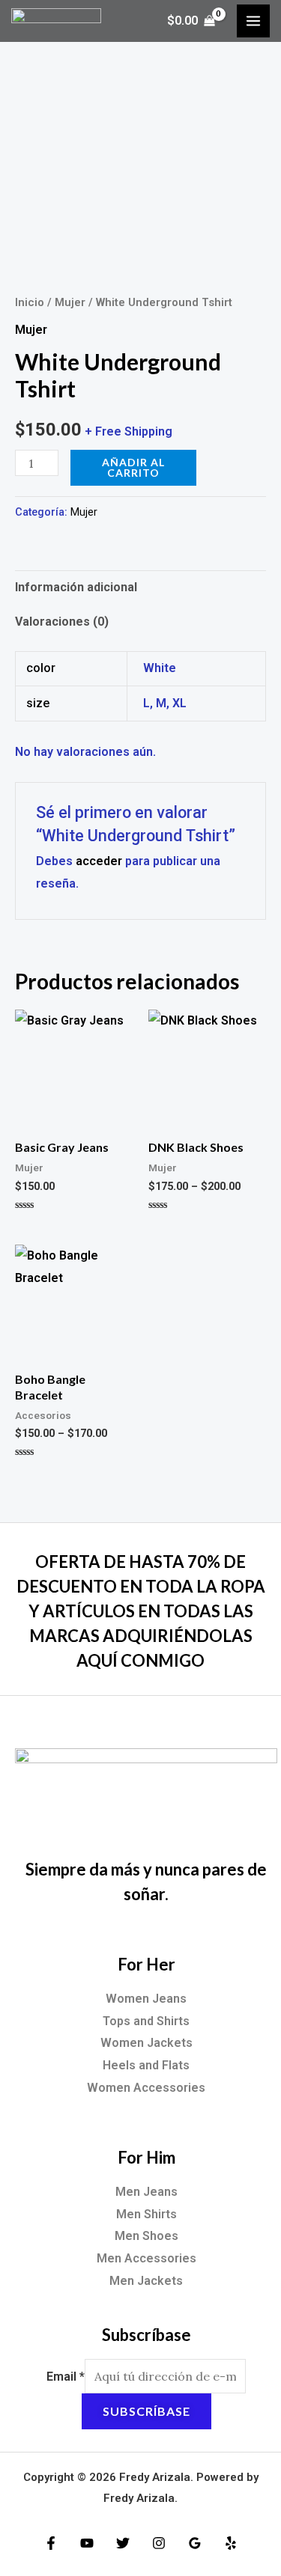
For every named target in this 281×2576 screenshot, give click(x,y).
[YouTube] (87, 2543)
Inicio (30, 302)
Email (66, 2377)
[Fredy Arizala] (56, 21)
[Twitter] (123, 2543)
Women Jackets (146, 2043)
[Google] (195, 2543)
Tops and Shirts (146, 2021)
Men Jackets (146, 2281)
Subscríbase (146, 2411)
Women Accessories (146, 2088)
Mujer (70, 302)
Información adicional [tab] (76, 587)
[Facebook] (51, 2543)
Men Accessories (146, 2258)
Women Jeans (146, 1999)
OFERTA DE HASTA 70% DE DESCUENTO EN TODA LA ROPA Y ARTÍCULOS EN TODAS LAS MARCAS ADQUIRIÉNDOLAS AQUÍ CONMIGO (141, 1611)
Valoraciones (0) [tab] (62, 622)
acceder (99, 861)
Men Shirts (146, 2214)
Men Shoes (146, 2236)
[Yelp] (231, 2543)
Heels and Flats (146, 2065)
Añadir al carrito (133, 467)
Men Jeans (146, 2192)
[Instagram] (159, 2543)
